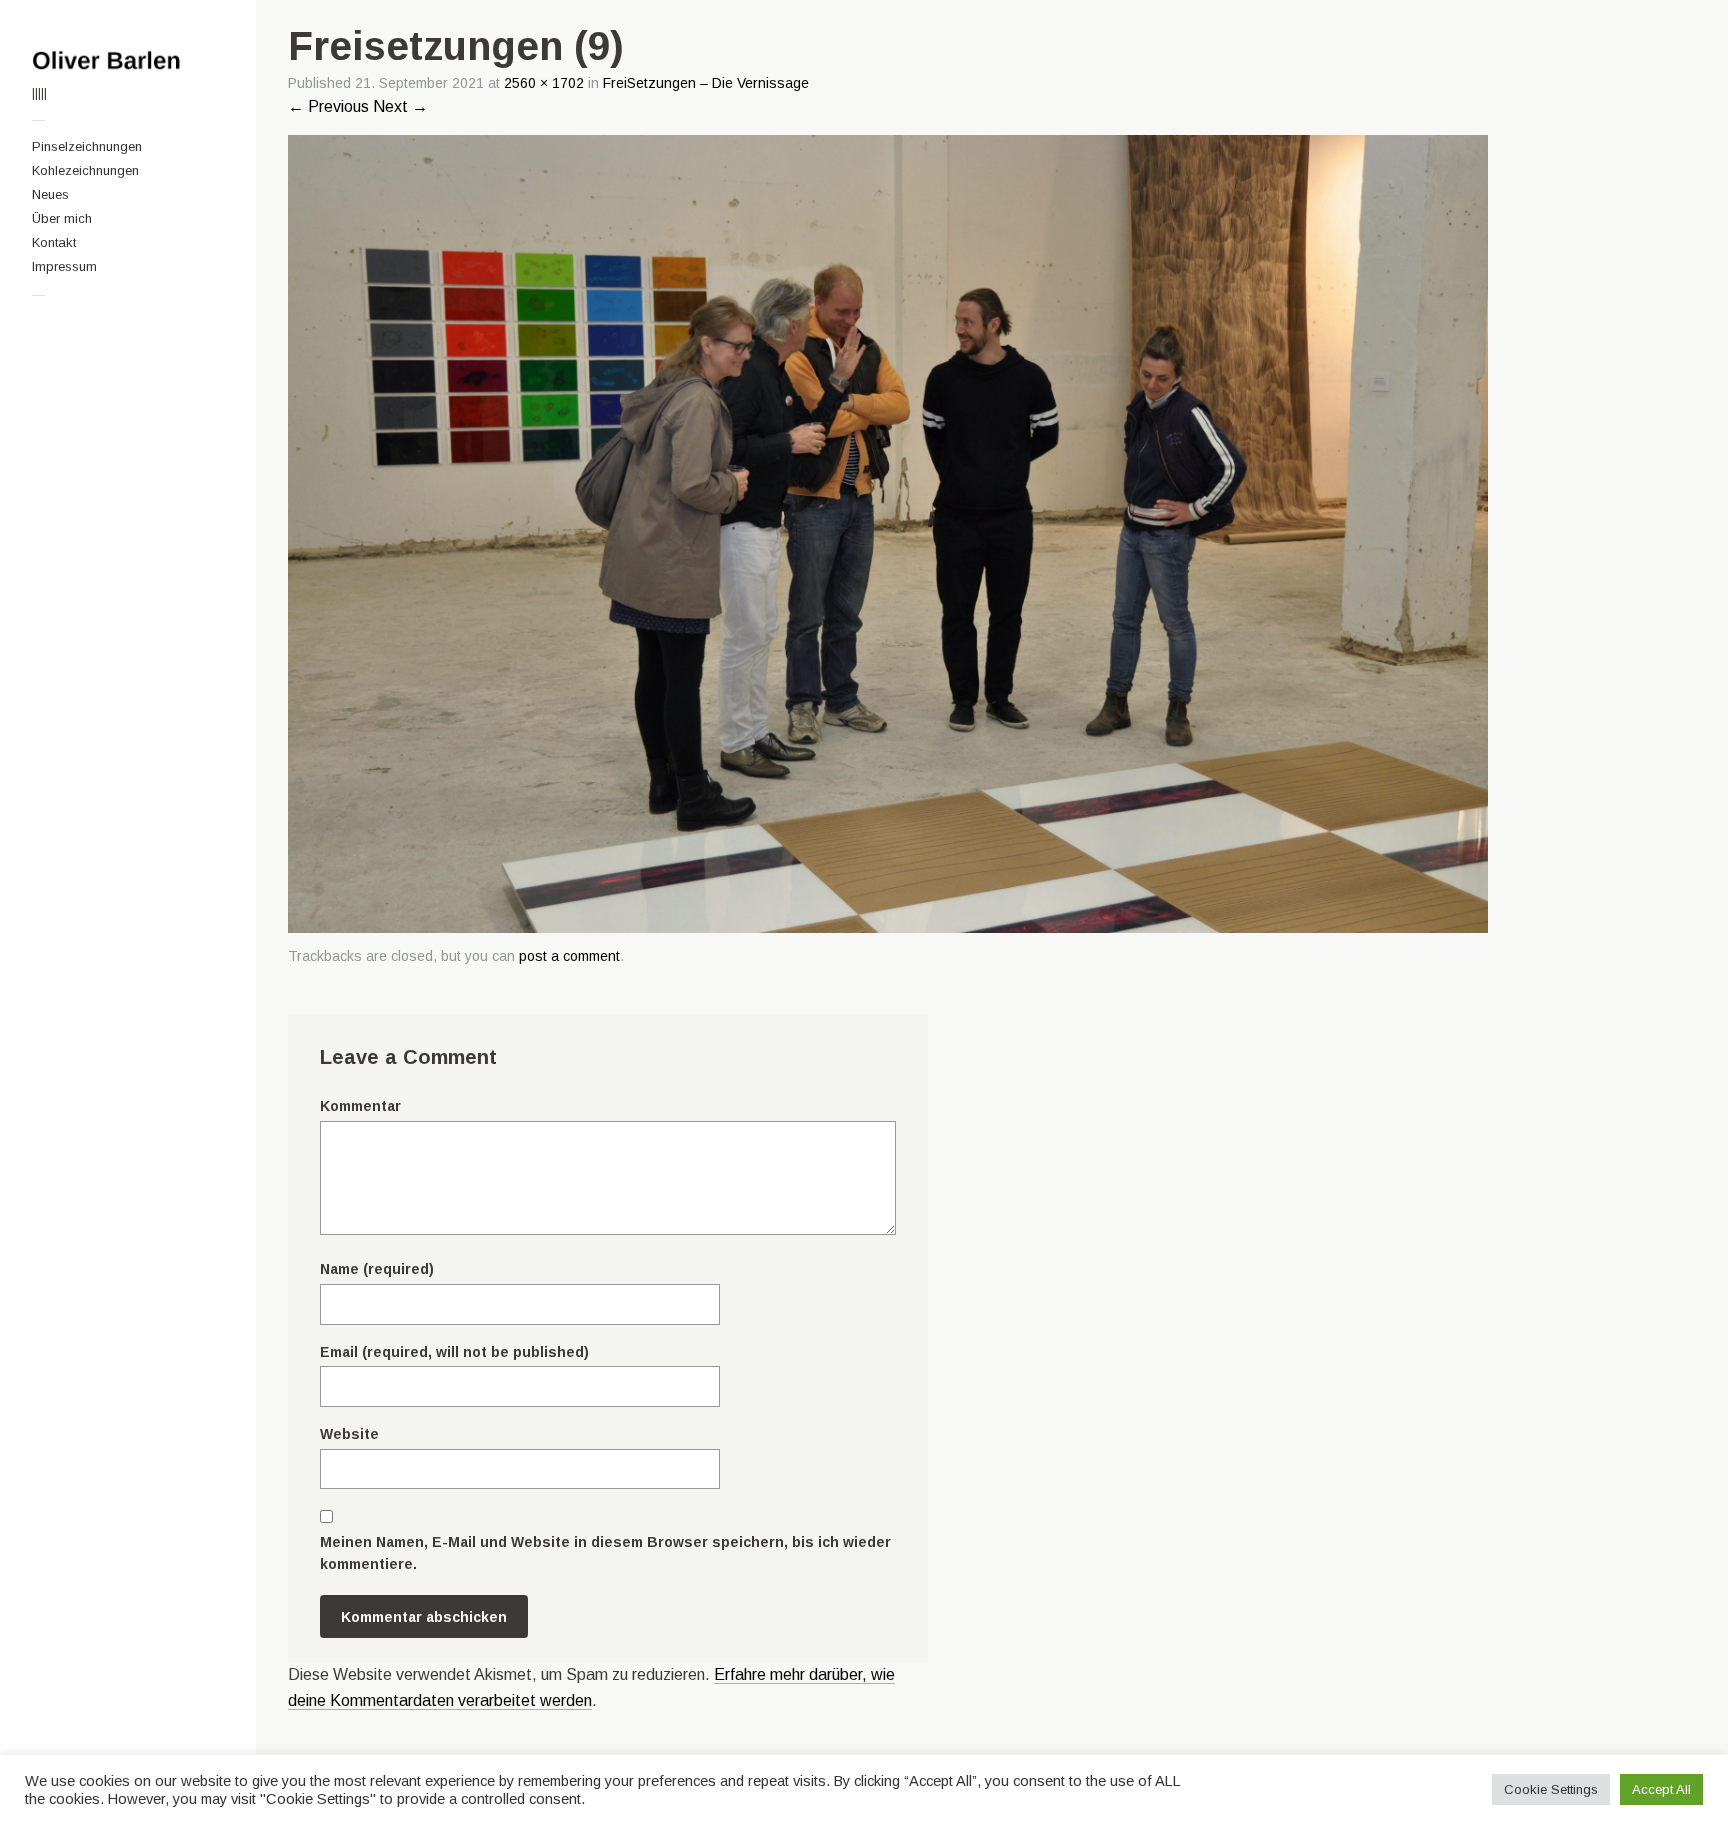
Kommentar (360, 1106)
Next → (400, 106)
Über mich (62, 218)
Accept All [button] (1661, 1789)
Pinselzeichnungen (87, 146)
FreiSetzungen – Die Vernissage (706, 83)
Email (454, 1352)
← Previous (328, 106)
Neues (50, 194)
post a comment (569, 956)
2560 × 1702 (544, 83)
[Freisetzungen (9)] (888, 927)
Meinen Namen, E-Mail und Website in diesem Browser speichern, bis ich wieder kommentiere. (605, 1553)
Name (377, 1269)
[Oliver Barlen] (128, 60)
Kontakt (54, 242)
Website (349, 1434)
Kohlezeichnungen (85, 170)
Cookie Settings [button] (1551, 1789)
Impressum (64, 266)
